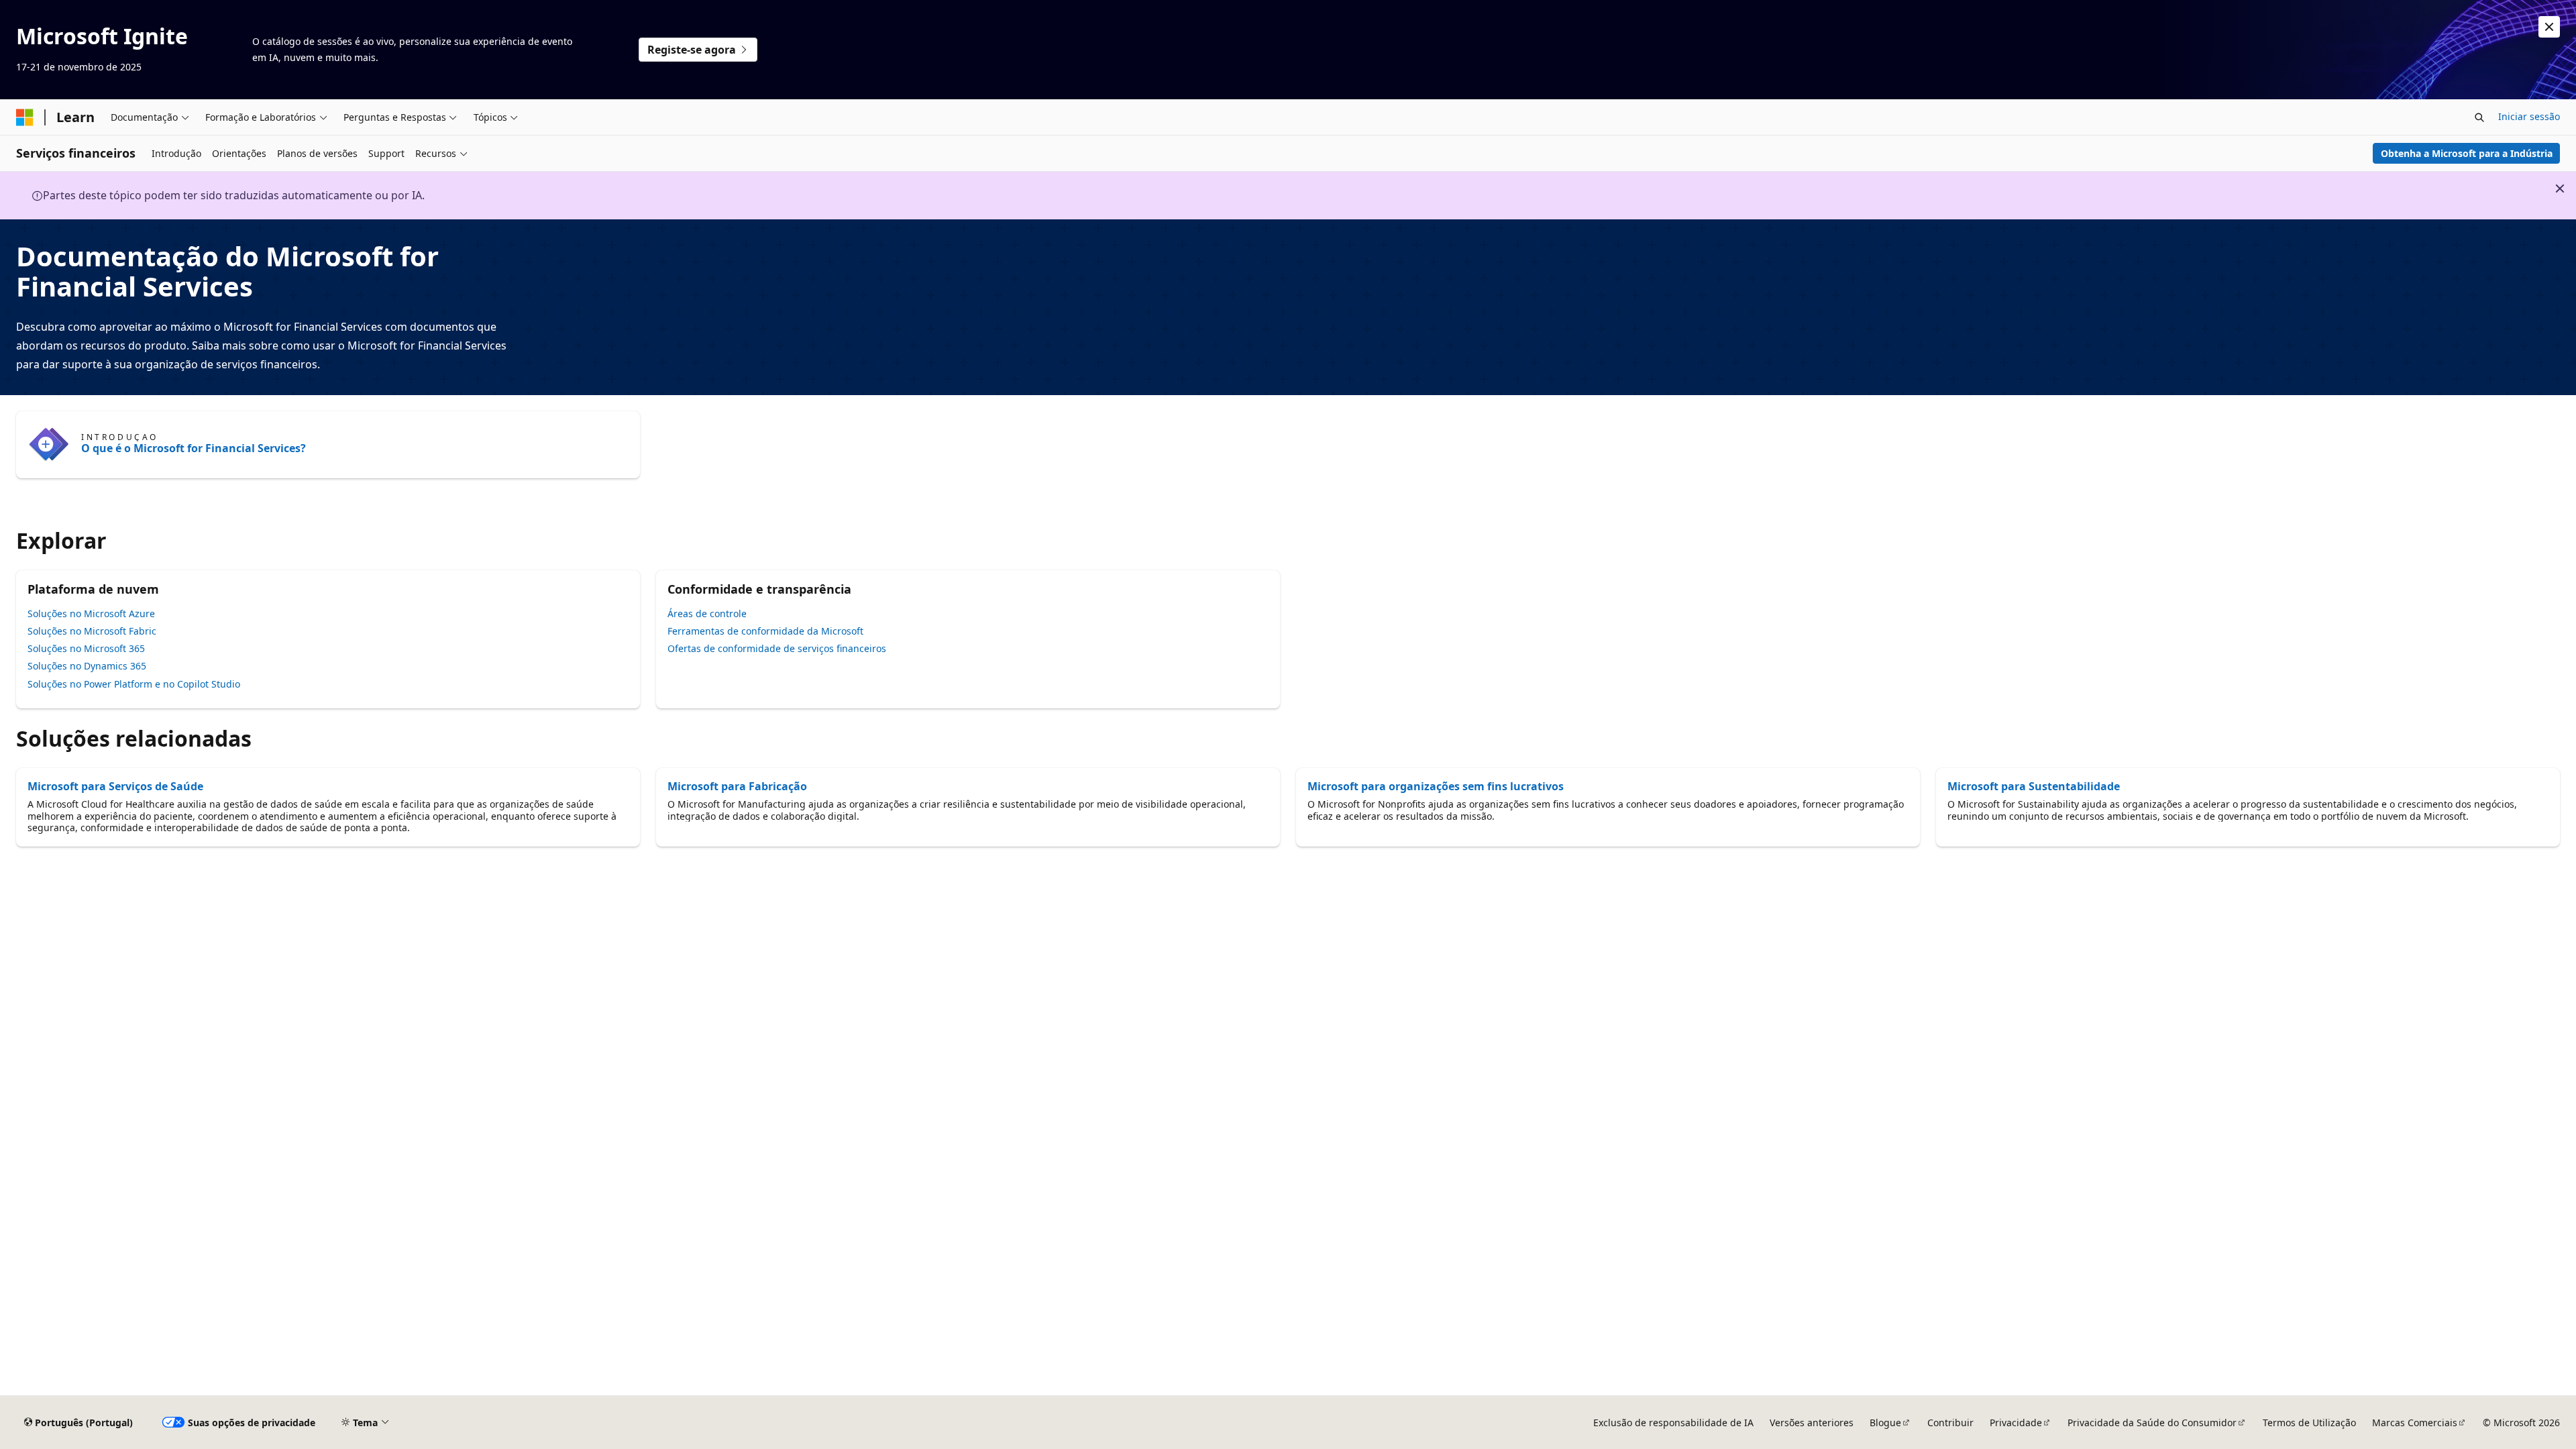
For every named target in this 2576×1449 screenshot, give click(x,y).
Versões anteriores (1812, 1423)
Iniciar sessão (2529, 116)
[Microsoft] (25, 117)
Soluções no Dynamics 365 (87, 666)
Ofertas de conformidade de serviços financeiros (777, 648)
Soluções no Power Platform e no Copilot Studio (134, 684)
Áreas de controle (707, 613)
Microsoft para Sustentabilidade (2034, 786)
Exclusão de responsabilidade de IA (1673, 1423)
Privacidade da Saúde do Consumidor (2152, 1423)
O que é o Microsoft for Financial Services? (194, 448)
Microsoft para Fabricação (737, 786)
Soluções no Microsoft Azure (91, 613)
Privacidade (2016, 1423)
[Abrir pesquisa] (2479, 117)
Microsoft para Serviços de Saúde (115, 786)
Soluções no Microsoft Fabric (92, 631)
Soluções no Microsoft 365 (86, 648)
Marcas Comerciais (2415, 1423)
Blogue (1885, 1423)
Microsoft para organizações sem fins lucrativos (1436, 786)
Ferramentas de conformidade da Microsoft (765, 631)
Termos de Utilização (2309, 1423)
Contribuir (1950, 1423)
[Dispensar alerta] (2549, 27)
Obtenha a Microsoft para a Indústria (2467, 153)
